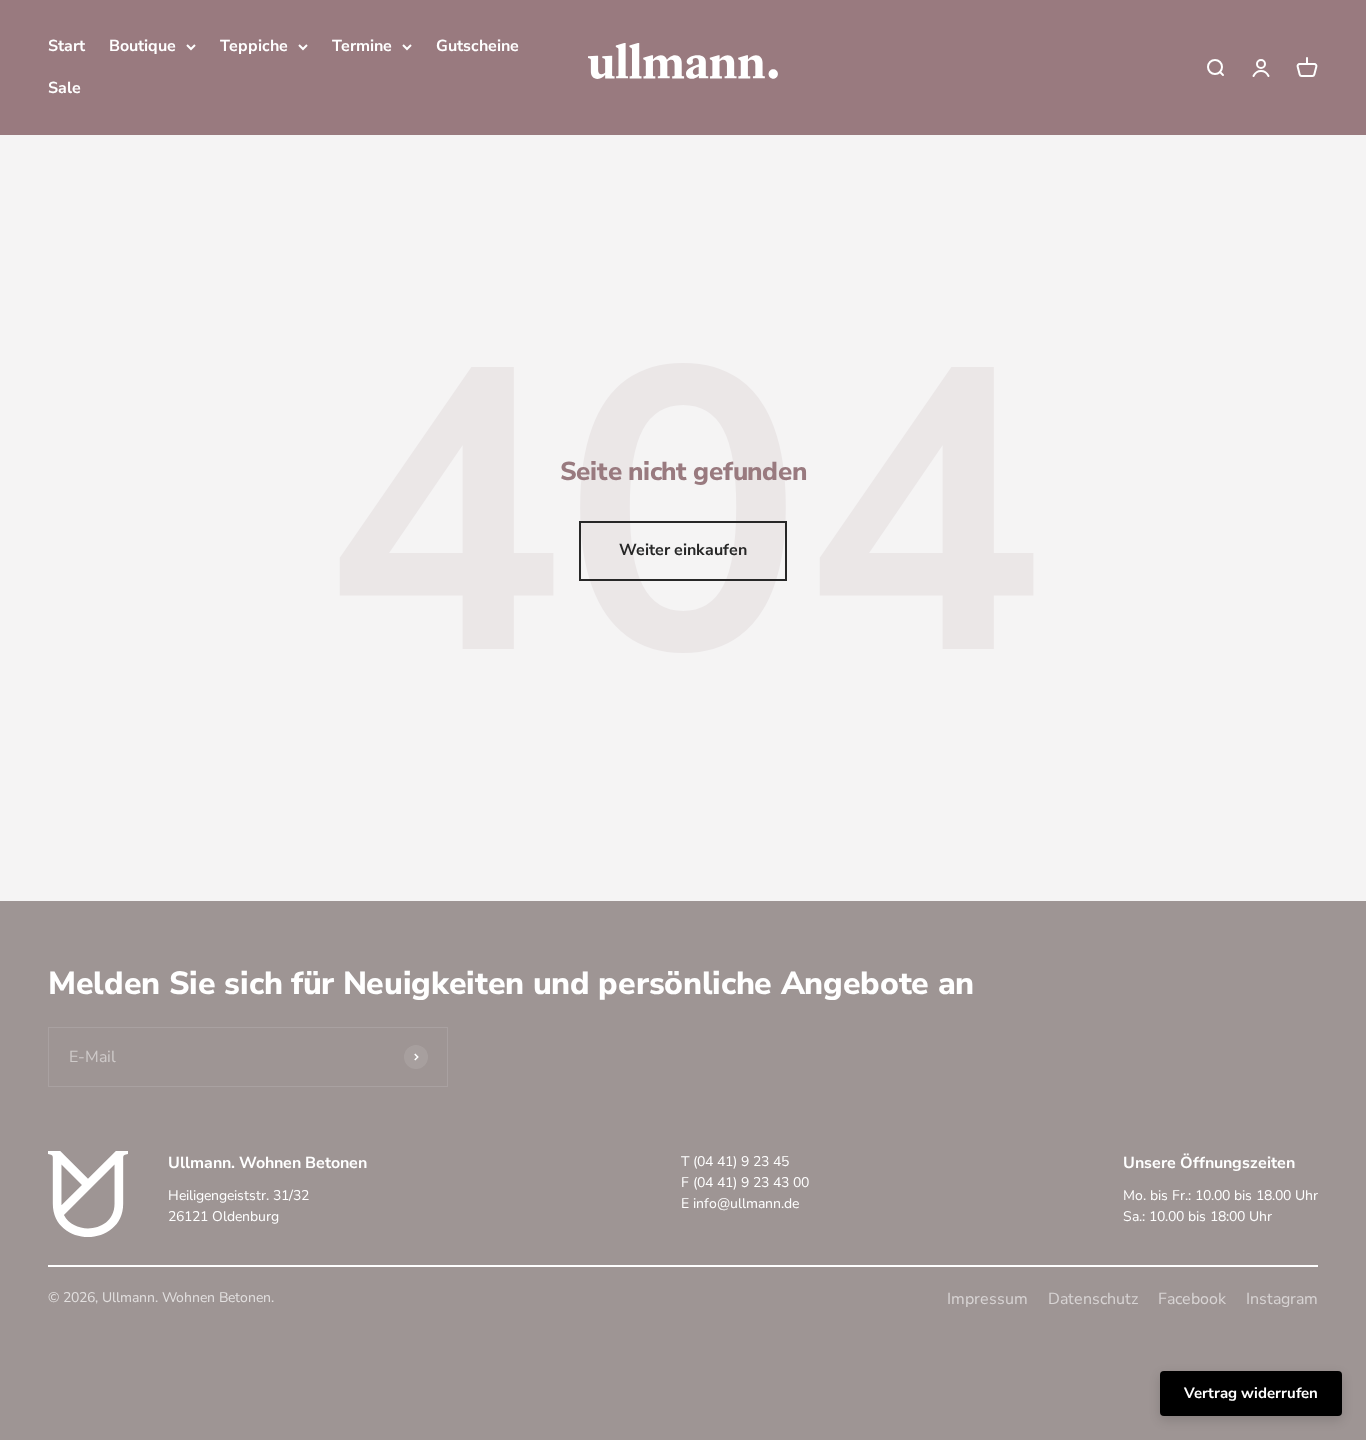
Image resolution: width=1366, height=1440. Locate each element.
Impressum (987, 1299)
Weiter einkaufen (683, 550)
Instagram (1282, 1299)
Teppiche (254, 46)
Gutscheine (477, 46)
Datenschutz (1093, 1299)
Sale (64, 88)
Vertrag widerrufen (1251, 1393)
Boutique (142, 46)
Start (66, 46)
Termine (362, 46)
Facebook (1192, 1299)
